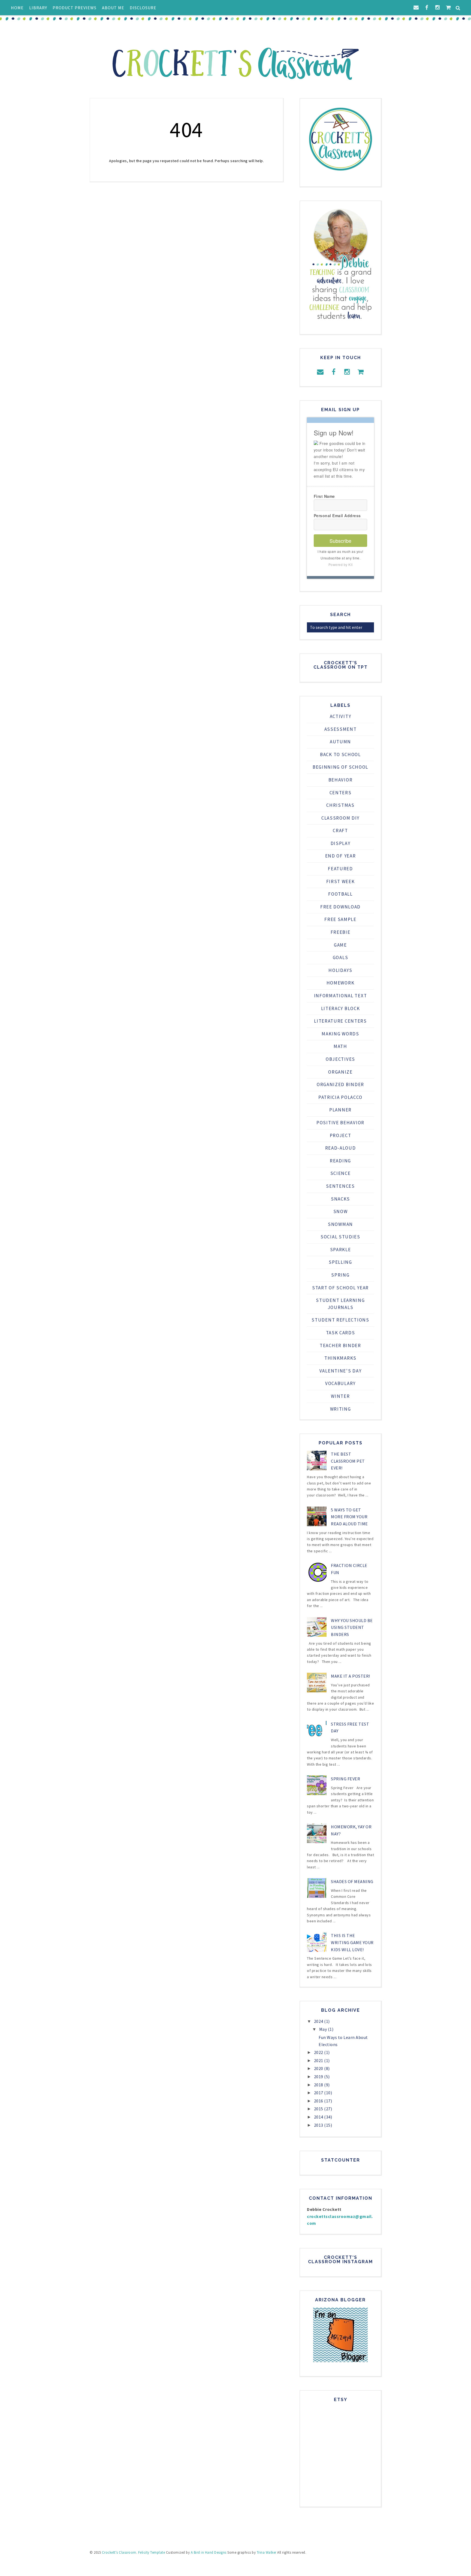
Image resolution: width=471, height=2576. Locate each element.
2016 (319, 2101)
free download (340, 907)
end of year (341, 856)
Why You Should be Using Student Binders (352, 1627)
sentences (340, 1186)
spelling (340, 1262)
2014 (319, 2117)
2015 (319, 2109)
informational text (341, 996)
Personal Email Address (337, 516)
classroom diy (340, 818)
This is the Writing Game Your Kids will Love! (352, 1942)
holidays (340, 970)
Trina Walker (267, 2552)
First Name (324, 496)
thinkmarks (340, 1358)
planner (340, 1110)
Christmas (340, 805)
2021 (319, 2060)
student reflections (340, 1320)
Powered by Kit (341, 564)
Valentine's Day (341, 1371)
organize (340, 1072)
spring (340, 1275)
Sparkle (341, 1250)
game (340, 945)
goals (341, 957)
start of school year (340, 1288)
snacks (340, 1199)
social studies (340, 1237)
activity (341, 716)
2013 (319, 2125)
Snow (341, 1211)
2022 (319, 2052)
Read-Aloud (341, 1148)
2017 (319, 2093)
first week (341, 881)
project (341, 1135)
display (341, 843)
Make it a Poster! (351, 1676)
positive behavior (340, 1123)
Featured (340, 869)
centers (341, 793)
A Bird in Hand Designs (209, 2552)
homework (341, 983)
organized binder (340, 1084)
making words (340, 1034)
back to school (340, 754)
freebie (341, 932)
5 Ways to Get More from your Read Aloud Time (349, 1517)
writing (341, 1409)
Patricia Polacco (340, 1097)
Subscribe (340, 541)
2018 (319, 2085)
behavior (341, 780)
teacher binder (340, 1345)
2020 (319, 2068)
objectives (340, 1059)
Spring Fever (345, 1779)
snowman (340, 1224)
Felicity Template (152, 2552)
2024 (319, 2021)
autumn (340, 742)
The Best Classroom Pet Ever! (348, 1461)
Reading (340, 1161)
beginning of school (340, 767)
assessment (341, 729)
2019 (319, 2077)
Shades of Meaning (352, 1881)
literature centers (340, 1021)
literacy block (341, 1008)
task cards (341, 1333)
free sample (340, 919)
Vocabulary (340, 1383)
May (324, 2029)
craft (340, 831)
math (340, 1046)
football (340, 894)
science (341, 1173)
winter (340, 1396)
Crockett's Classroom (119, 2552)
